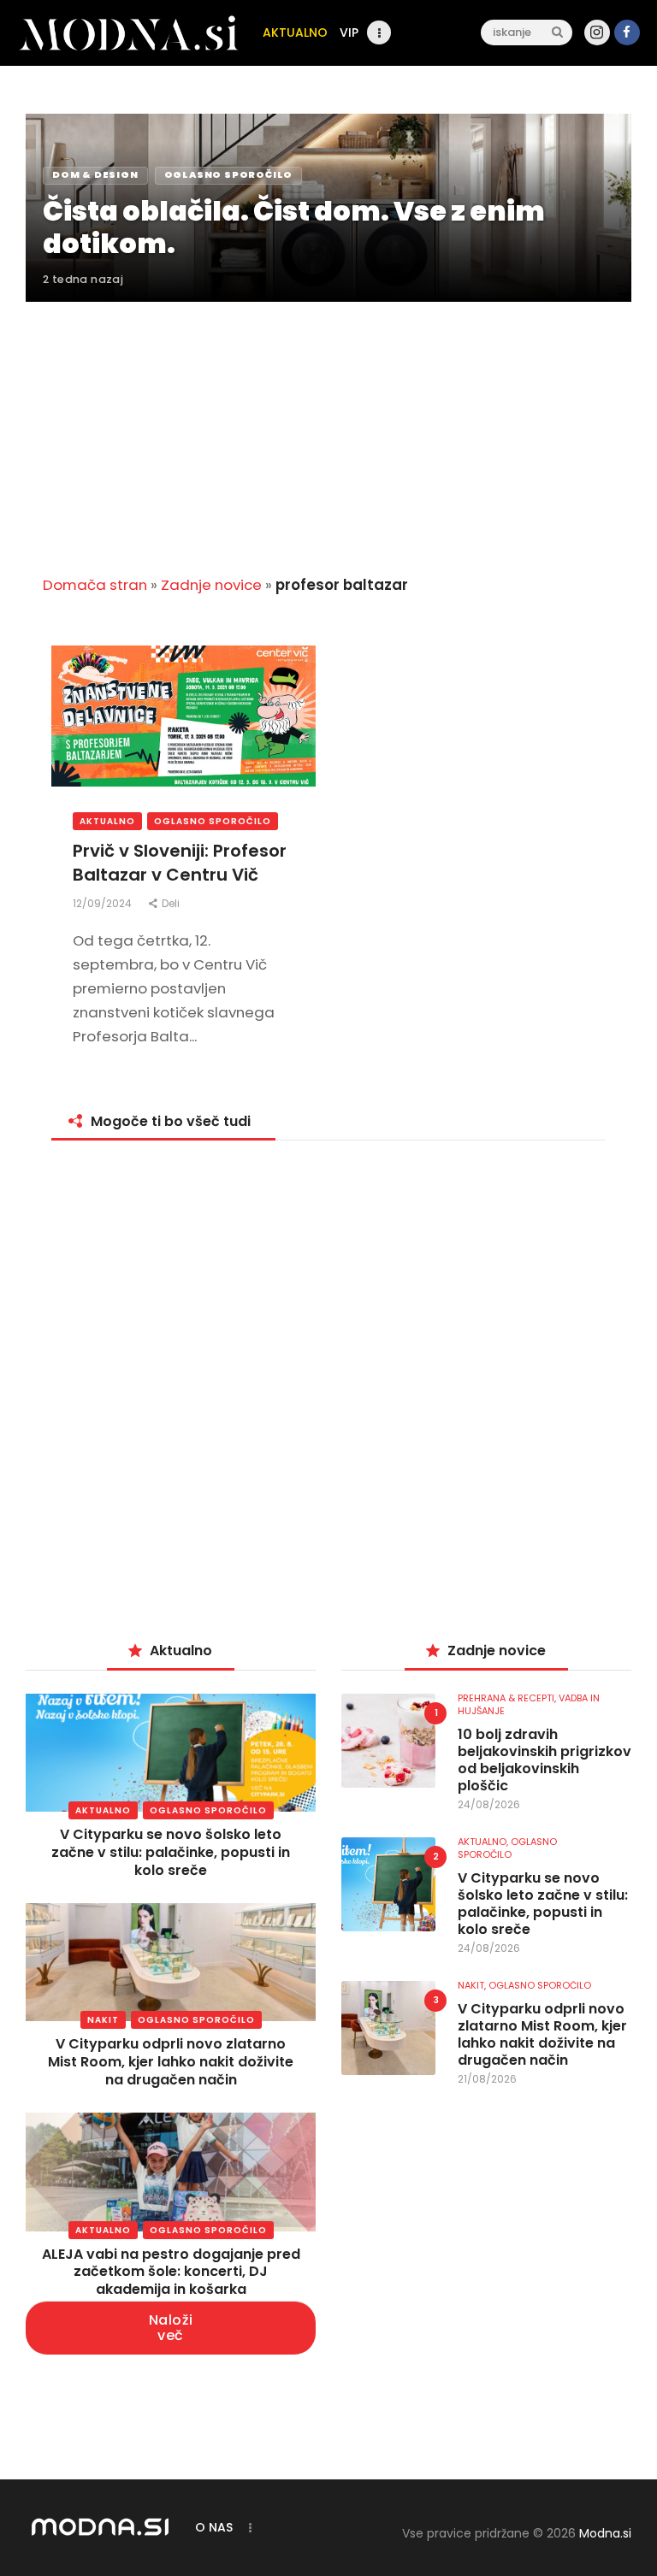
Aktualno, (484, 1842)
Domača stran (95, 585)
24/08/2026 (489, 1804)
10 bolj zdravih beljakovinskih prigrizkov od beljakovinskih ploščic (545, 1760)
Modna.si (605, 2533)
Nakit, (473, 1985)
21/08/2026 (487, 2079)
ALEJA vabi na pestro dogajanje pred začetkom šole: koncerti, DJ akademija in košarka (171, 2272)
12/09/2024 (104, 903)
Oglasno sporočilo (213, 821)
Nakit (103, 2020)
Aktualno (107, 821)
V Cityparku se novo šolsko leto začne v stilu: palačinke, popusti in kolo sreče (171, 1852)
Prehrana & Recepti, (508, 1698)
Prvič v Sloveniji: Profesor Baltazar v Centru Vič (180, 863)
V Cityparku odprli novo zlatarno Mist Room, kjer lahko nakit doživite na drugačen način (171, 2062)
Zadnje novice (211, 585)
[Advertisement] (328, 428)
